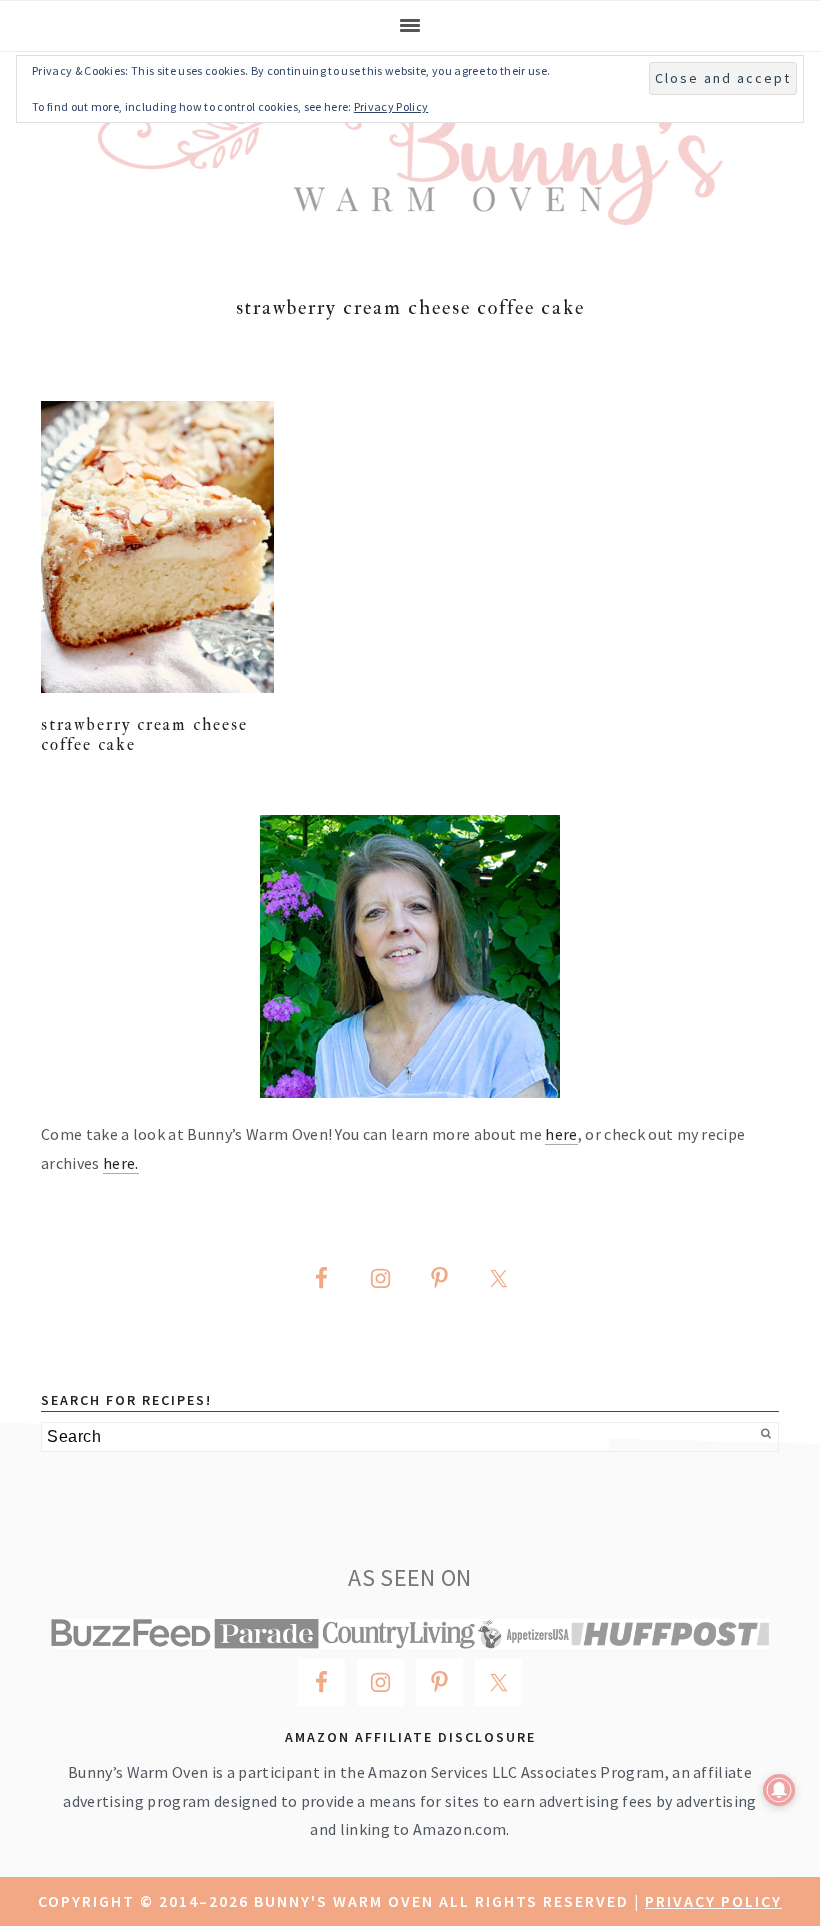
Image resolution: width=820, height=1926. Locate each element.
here (561, 1134)
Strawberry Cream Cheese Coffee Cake (144, 734)
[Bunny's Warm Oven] (410, 210)
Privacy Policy (713, 1901)
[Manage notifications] (779, 1790)
